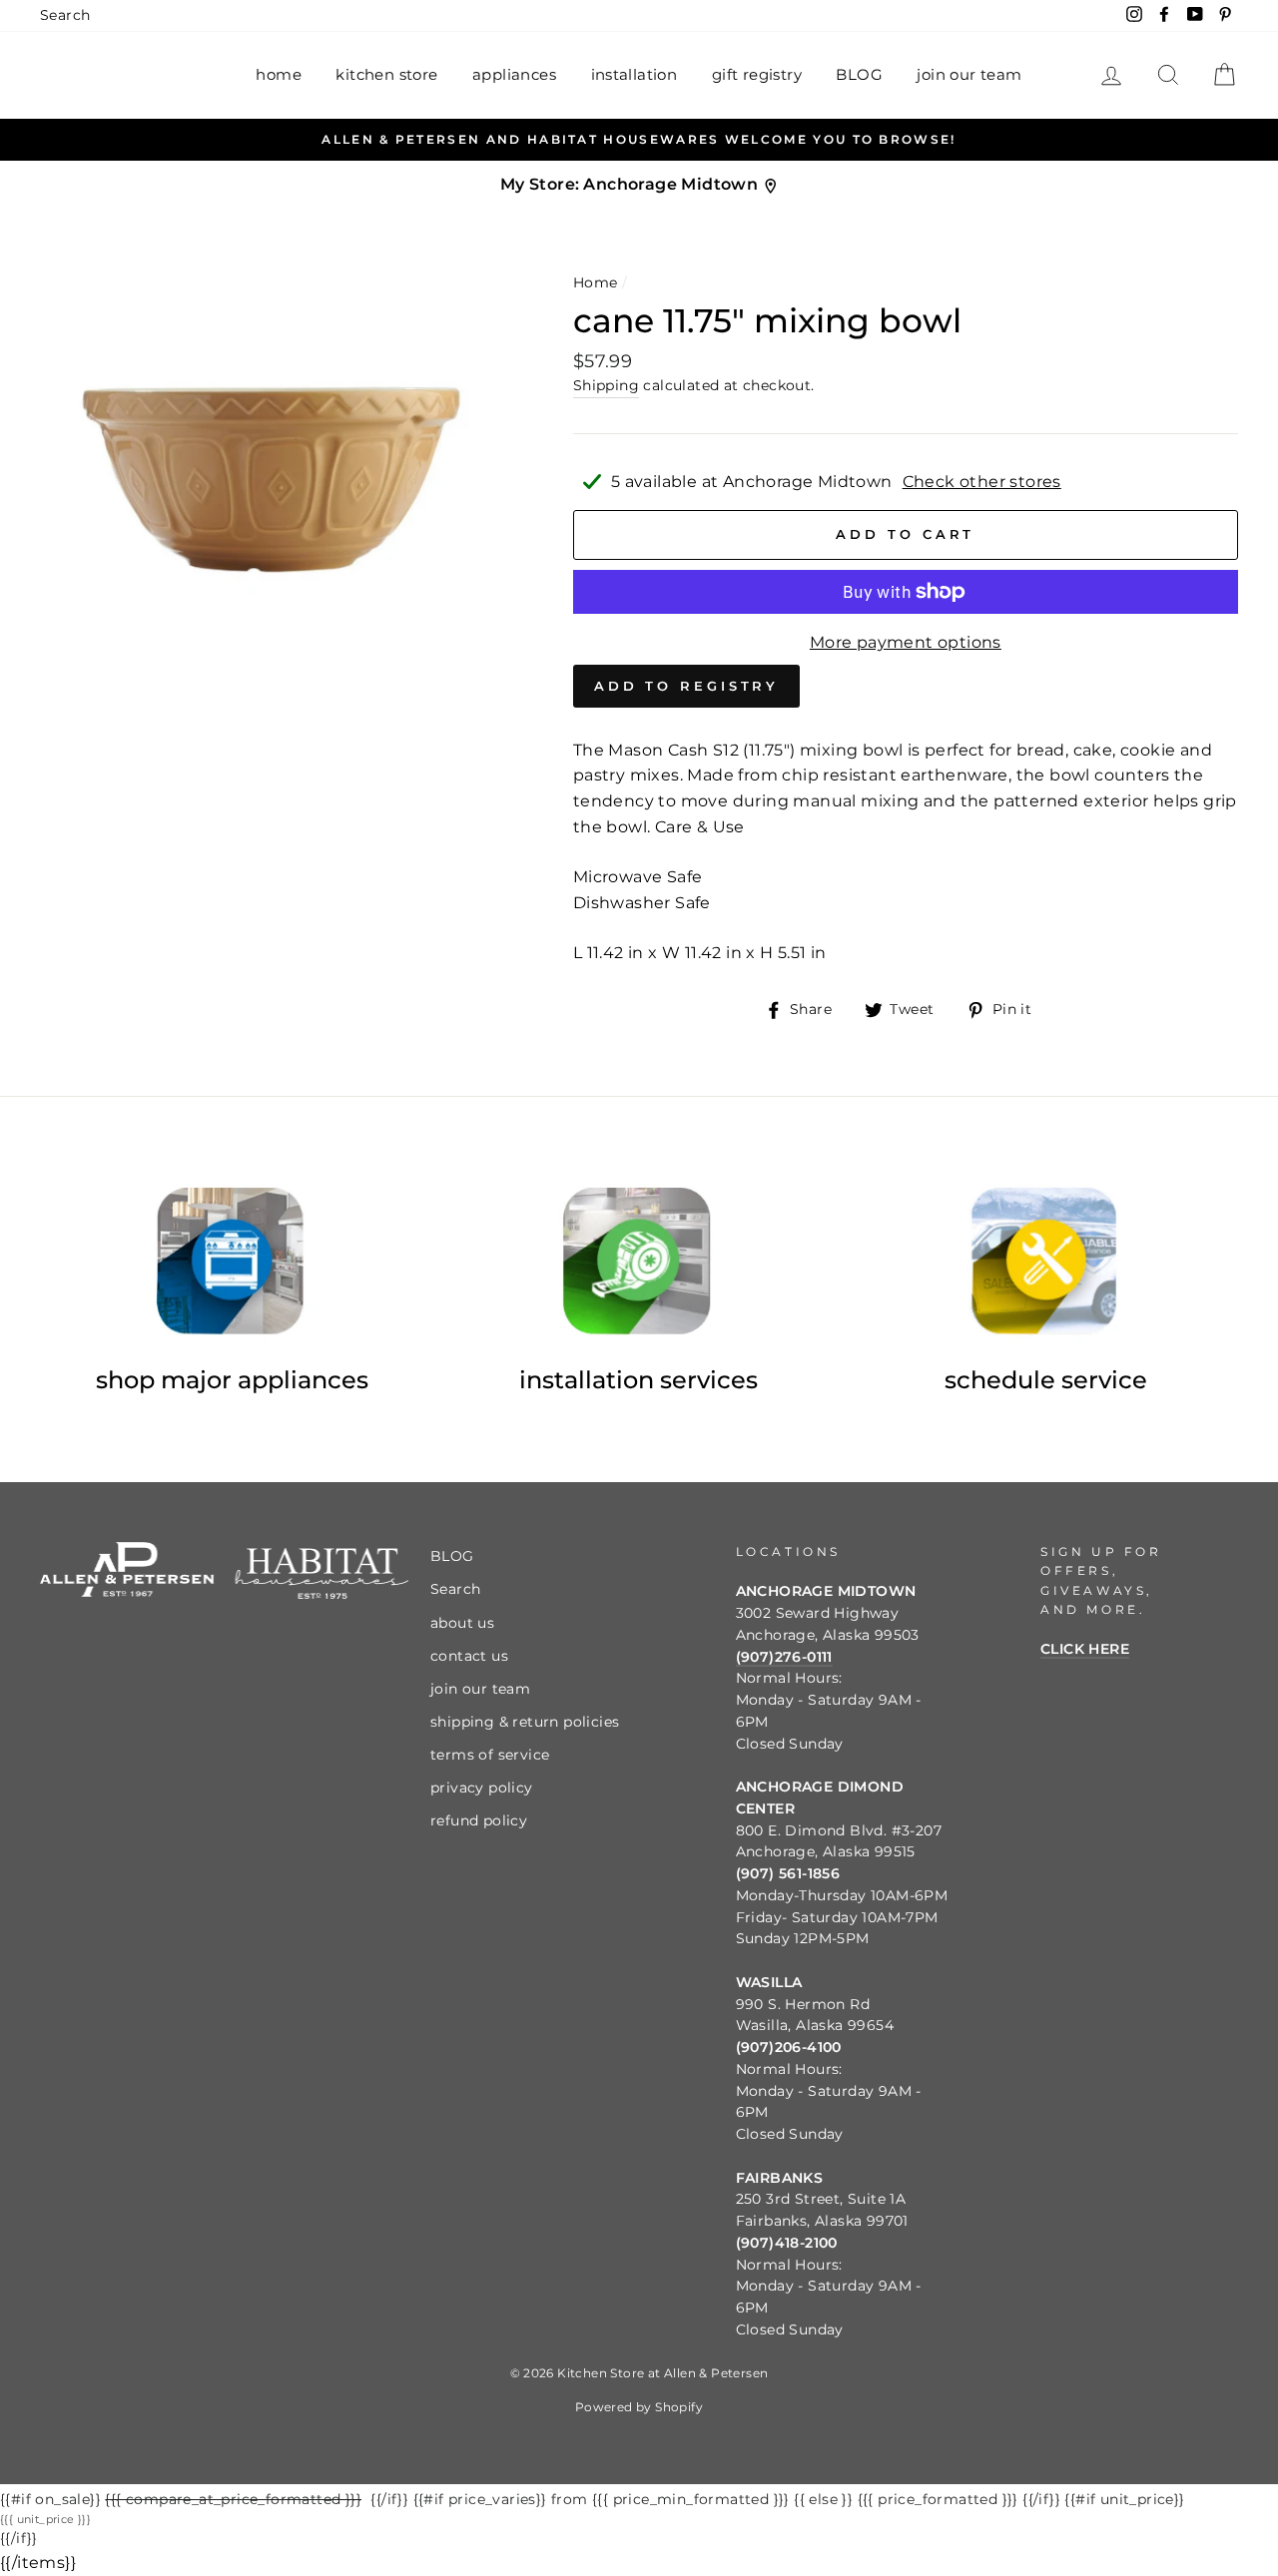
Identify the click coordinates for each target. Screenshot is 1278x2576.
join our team (969, 74)
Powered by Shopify (639, 2407)
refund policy (479, 1820)
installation (635, 74)
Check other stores (982, 482)
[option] (639, 140)
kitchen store (386, 74)
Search (65, 15)
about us (462, 1623)
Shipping (606, 385)
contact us (469, 1656)
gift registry (757, 74)
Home (596, 282)
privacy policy (482, 1788)
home (279, 74)
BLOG (859, 74)
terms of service (490, 1755)
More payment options (906, 642)
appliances (514, 74)
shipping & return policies (525, 1722)
